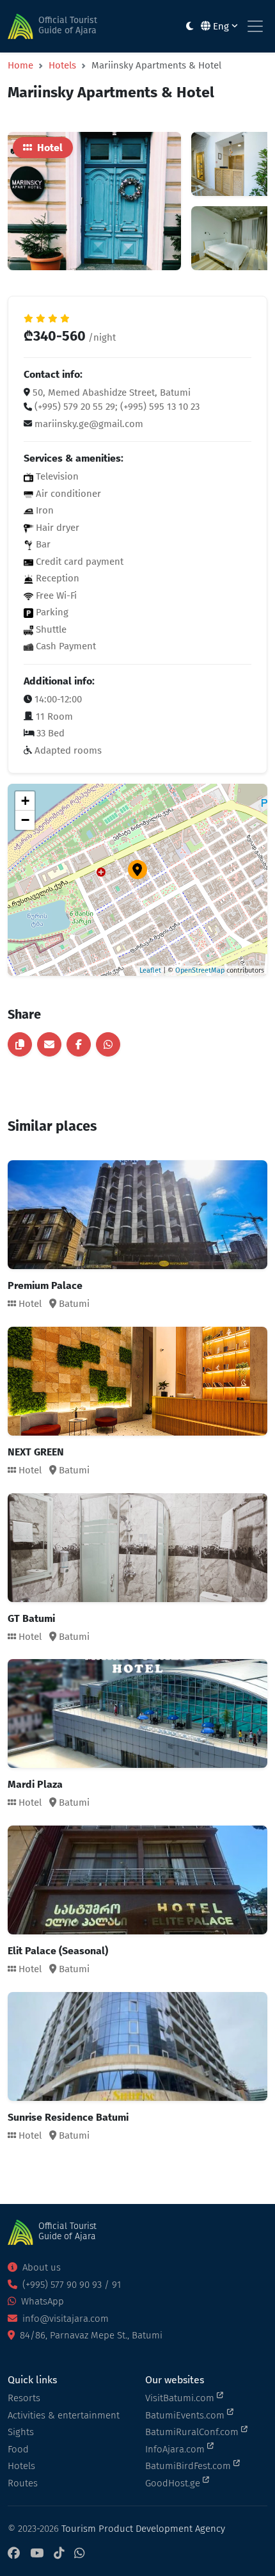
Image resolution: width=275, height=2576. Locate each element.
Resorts (24, 2398)
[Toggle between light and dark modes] (190, 27)
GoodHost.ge (174, 2483)
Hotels (62, 65)
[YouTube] (37, 2554)
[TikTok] (59, 2554)
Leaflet (150, 970)
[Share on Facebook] (79, 1044)
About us (40, 2267)
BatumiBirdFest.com (189, 2466)
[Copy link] (20, 1044)
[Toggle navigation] (255, 26)
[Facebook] (14, 2554)
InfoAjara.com (176, 2449)
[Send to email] (49, 1044)
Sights (21, 2432)
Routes (23, 2483)
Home (20, 65)
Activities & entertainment (64, 2415)
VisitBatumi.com (181, 2398)
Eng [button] (221, 26)
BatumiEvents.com (186, 2415)
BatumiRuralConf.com (193, 2432)
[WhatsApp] (79, 2554)
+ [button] (25, 801)
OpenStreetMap (200, 970)
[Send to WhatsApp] (108, 1044)
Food (18, 2449)
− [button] (25, 820)
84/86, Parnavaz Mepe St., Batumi (90, 2335)
